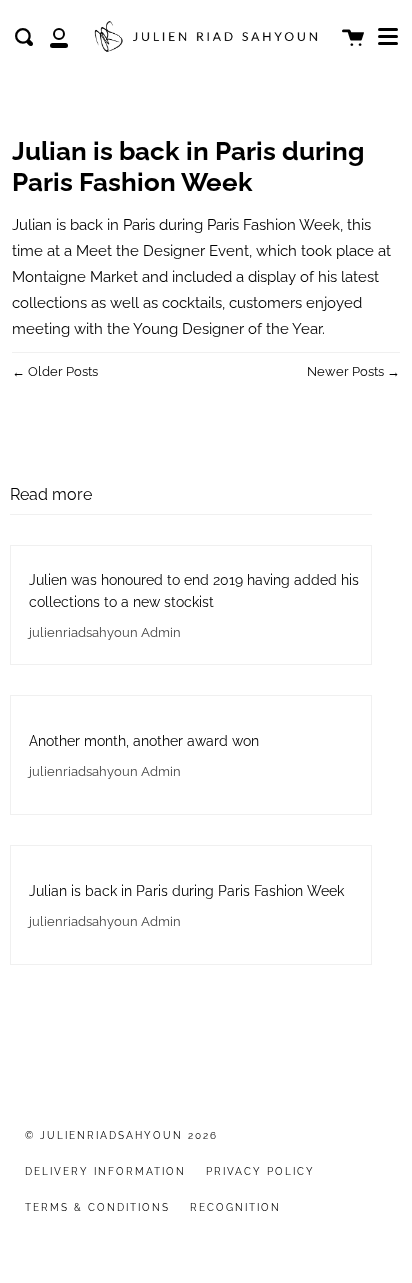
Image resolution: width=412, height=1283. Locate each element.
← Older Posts (55, 371)
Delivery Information (105, 1171)
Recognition (235, 1207)
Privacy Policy (260, 1171)
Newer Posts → (353, 371)
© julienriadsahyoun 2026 (121, 1135)
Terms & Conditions (97, 1207)
